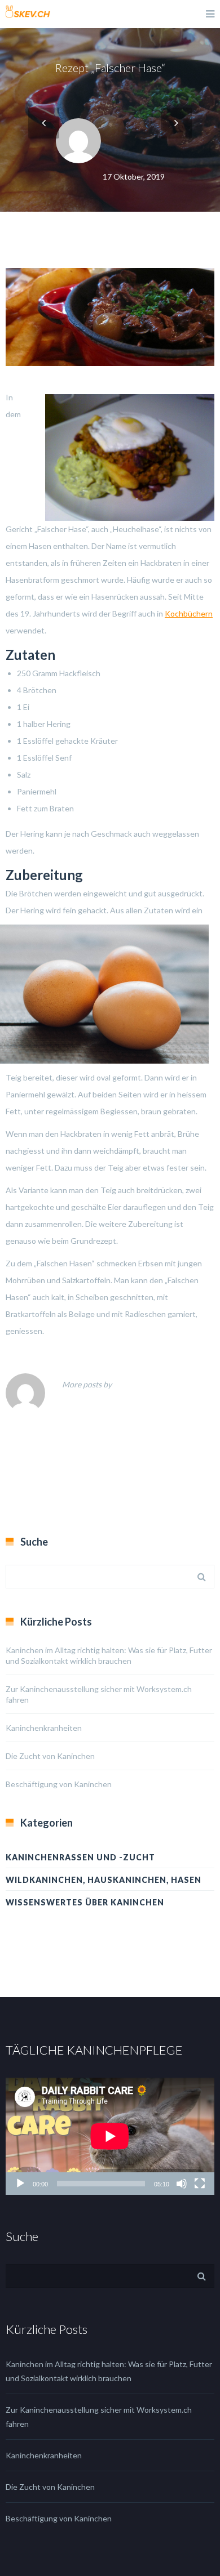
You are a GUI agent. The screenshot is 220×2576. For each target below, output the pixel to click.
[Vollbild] (200, 2184)
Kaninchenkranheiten (44, 1728)
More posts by (87, 1384)
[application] (110, 2136)
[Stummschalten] (182, 2184)
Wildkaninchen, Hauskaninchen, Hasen (104, 1880)
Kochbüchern (189, 613)
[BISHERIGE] (44, 123)
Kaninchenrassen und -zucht (80, 1857)
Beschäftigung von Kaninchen (59, 1784)
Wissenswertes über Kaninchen (85, 1902)
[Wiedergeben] (20, 2184)
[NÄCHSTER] (176, 123)
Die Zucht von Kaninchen (50, 1756)
